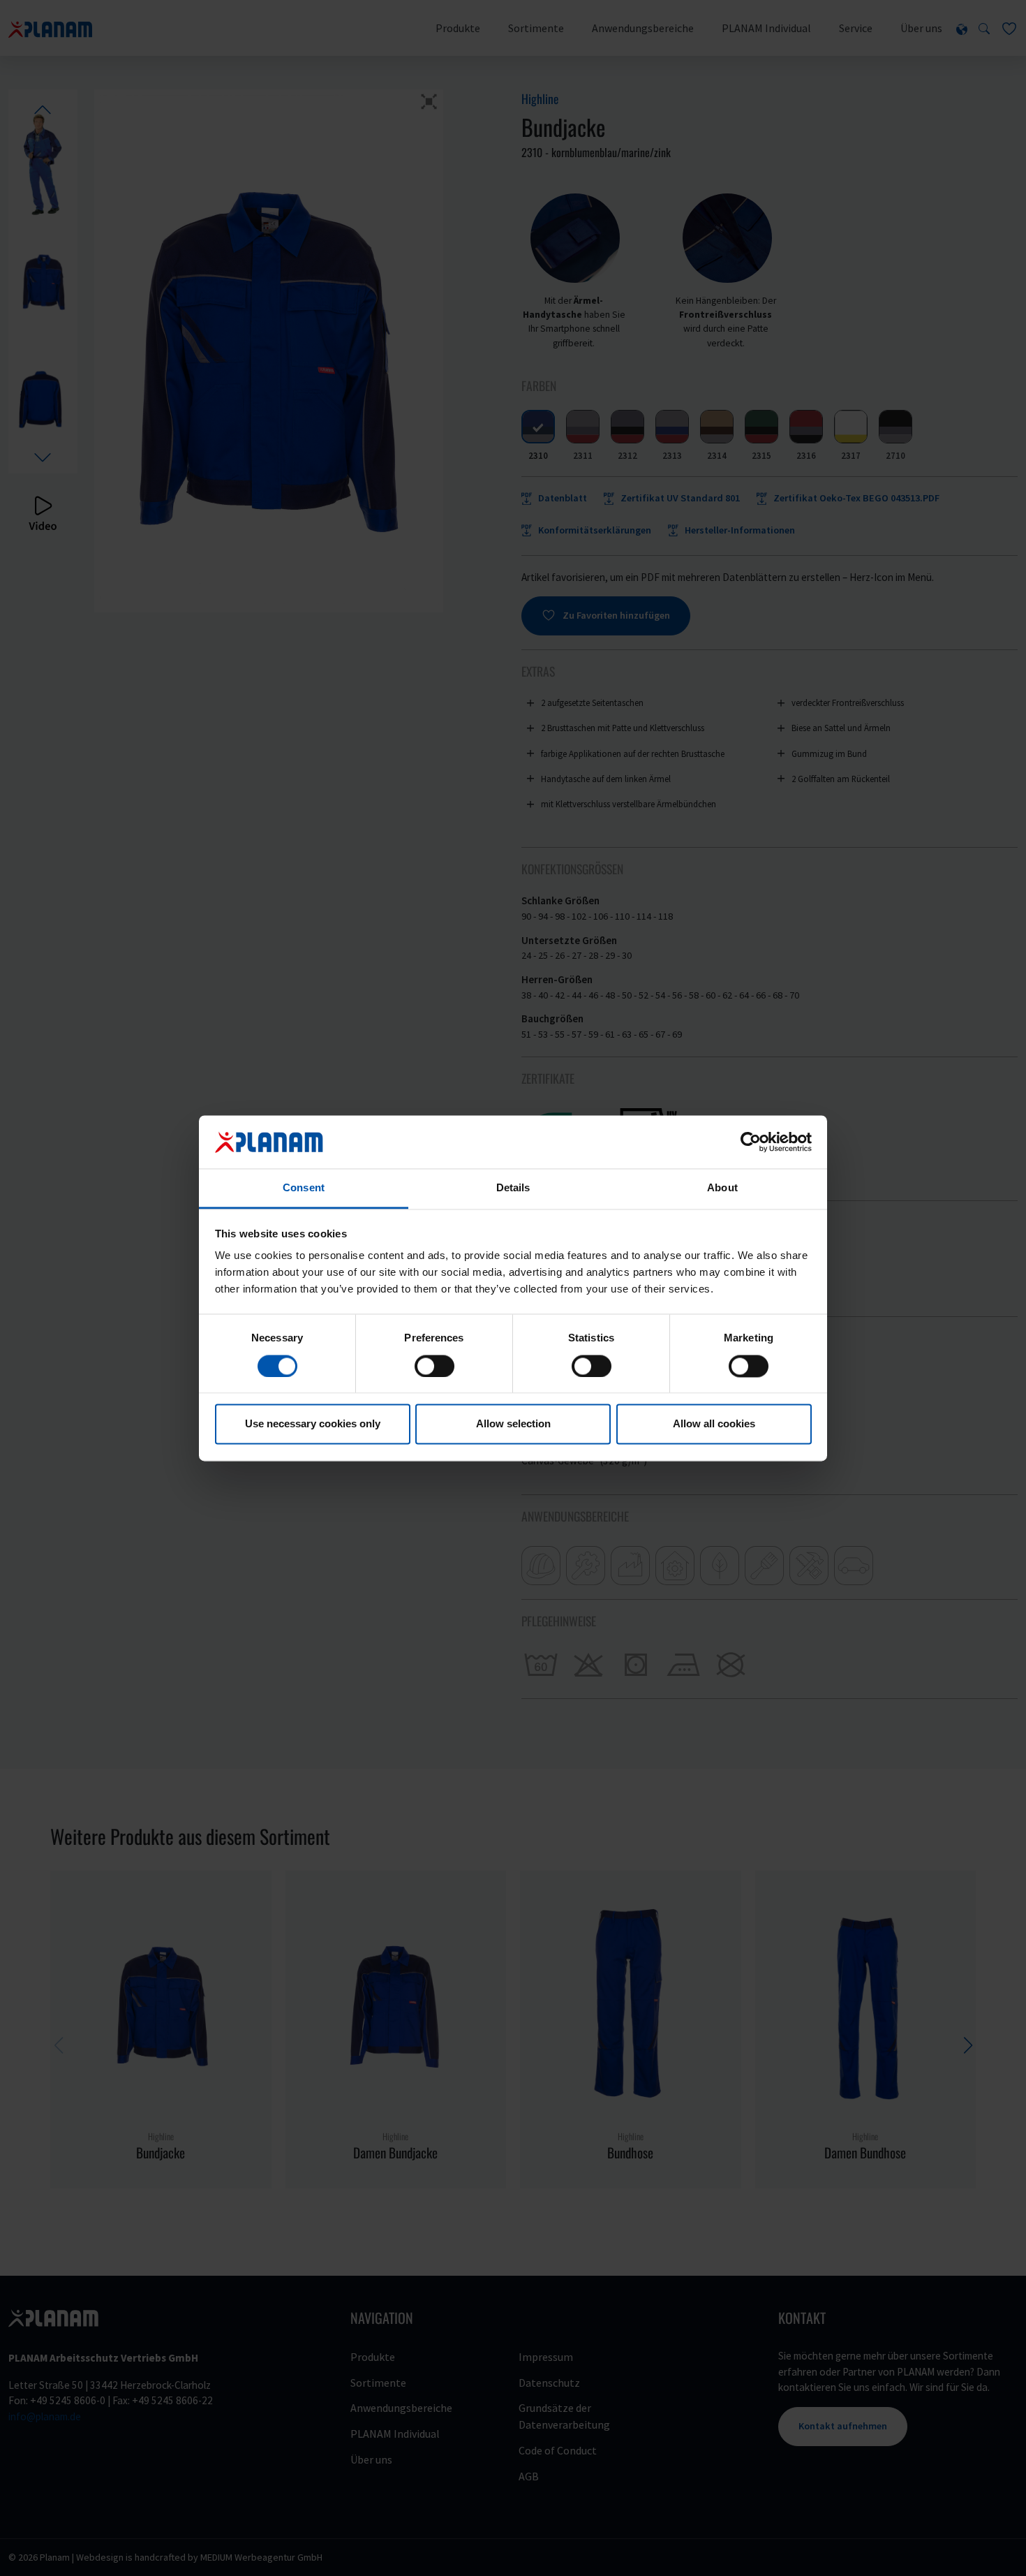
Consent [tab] (304, 1188)
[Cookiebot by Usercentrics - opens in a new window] (751, 1142)
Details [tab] (513, 1188)
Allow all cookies (714, 1424)
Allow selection (513, 1424)
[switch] (434, 1366)
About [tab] (722, 1188)
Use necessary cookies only (313, 1424)
